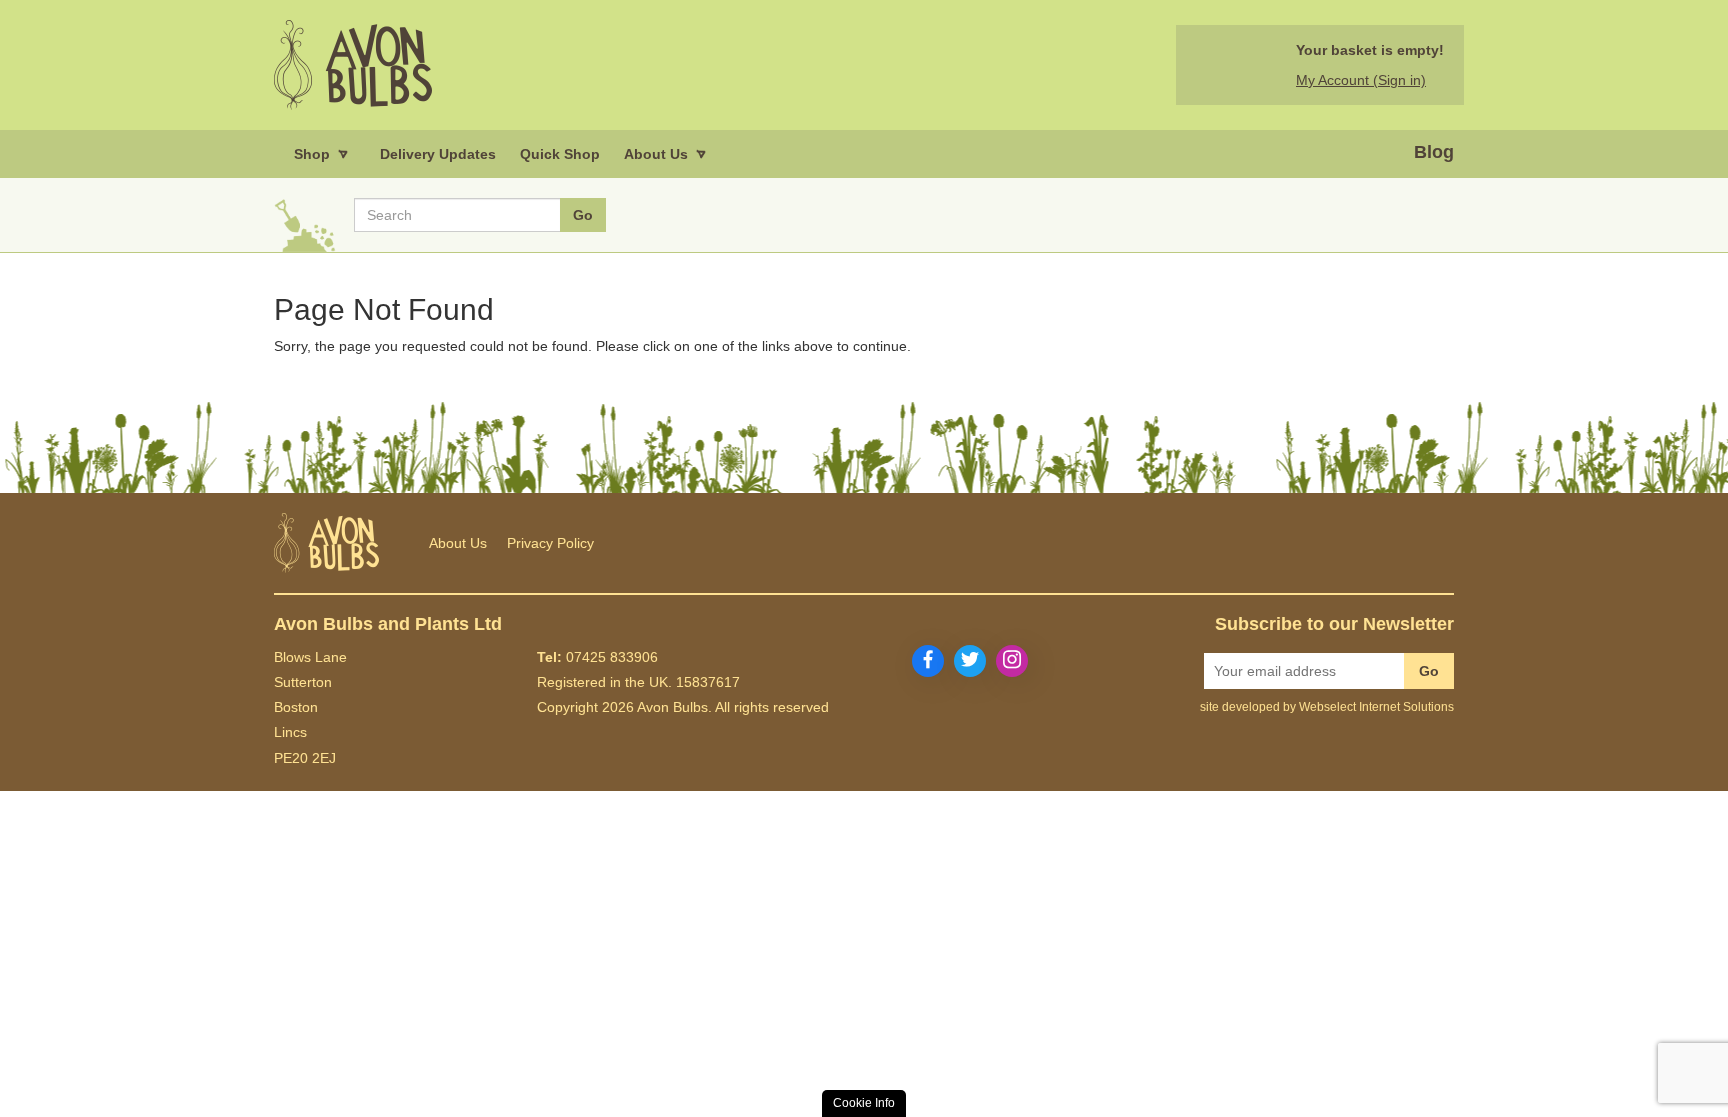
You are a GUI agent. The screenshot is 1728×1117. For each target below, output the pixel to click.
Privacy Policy (550, 543)
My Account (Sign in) (1361, 80)
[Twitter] (970, 661)
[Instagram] (1012, 661)
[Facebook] (928, 661)
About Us (458, 543)
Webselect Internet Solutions (1376, 707)
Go (1429, 671)
